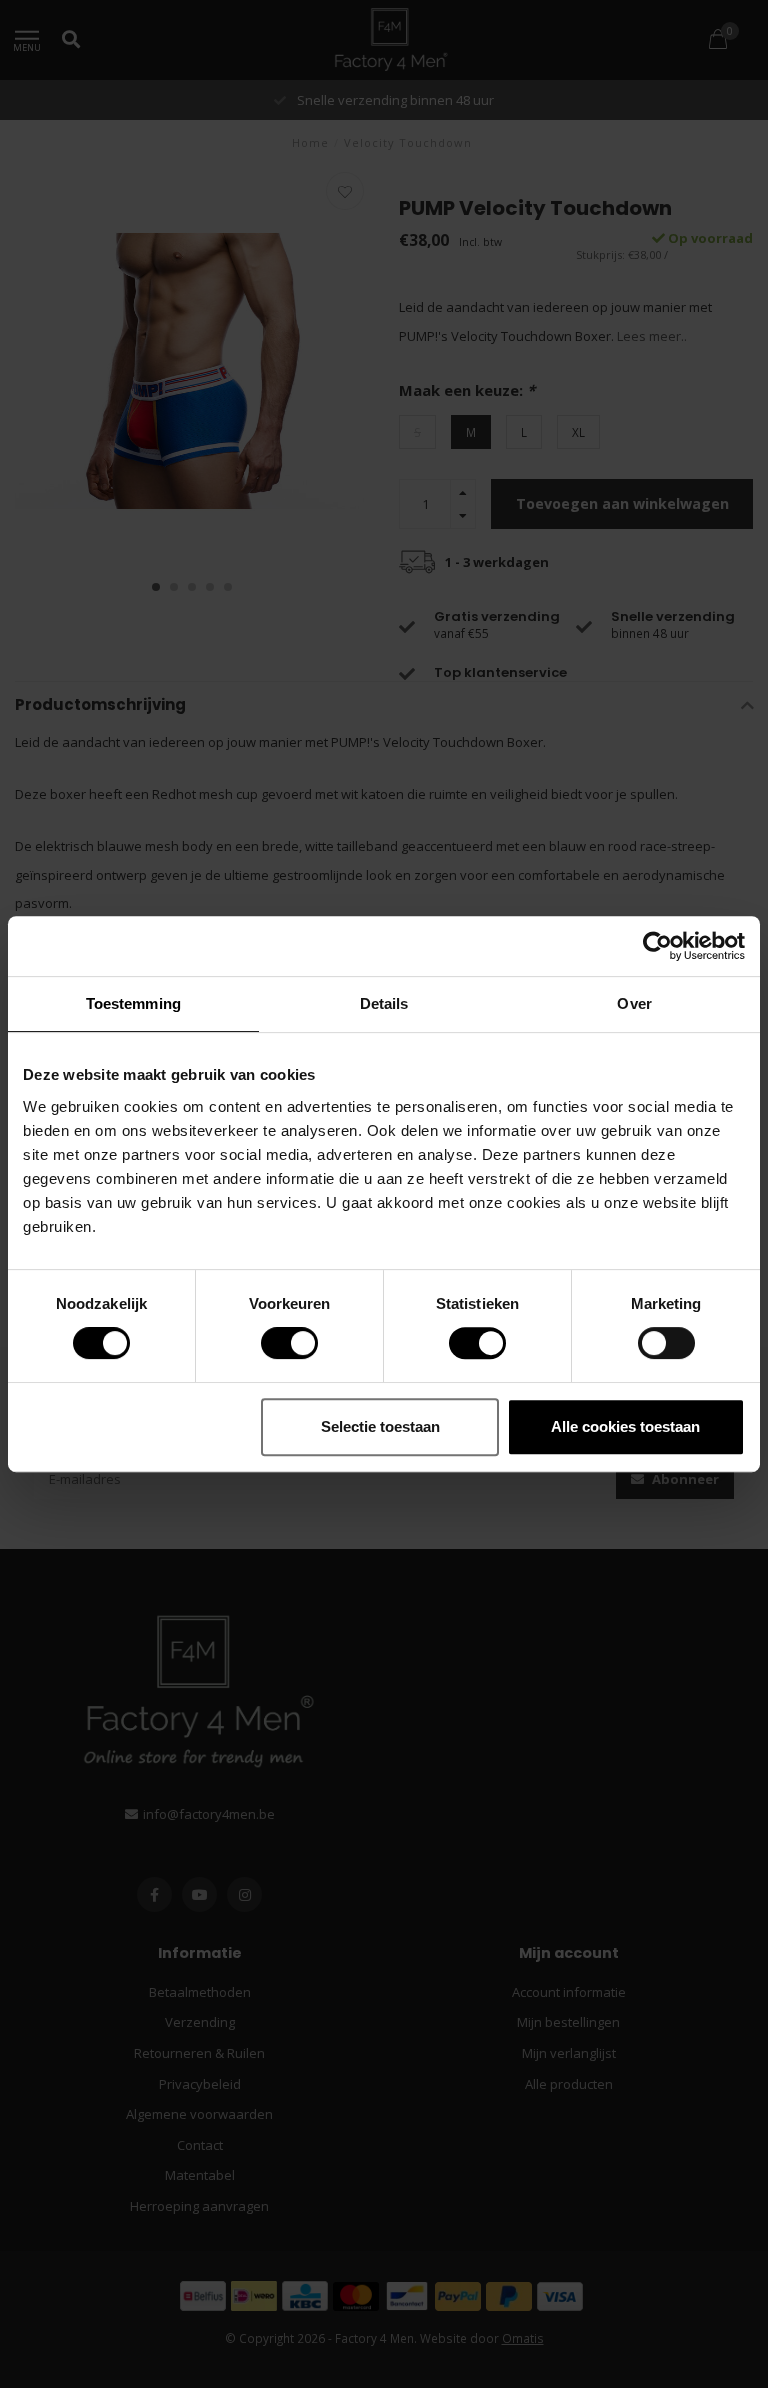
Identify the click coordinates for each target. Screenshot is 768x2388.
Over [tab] (634, 1003)
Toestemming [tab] (133, 1003)
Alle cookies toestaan (625, 1426)
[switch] (273, 1343)
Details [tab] (384, 1003)
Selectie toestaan (380, 1426)
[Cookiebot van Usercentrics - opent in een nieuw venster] (657, 946)
